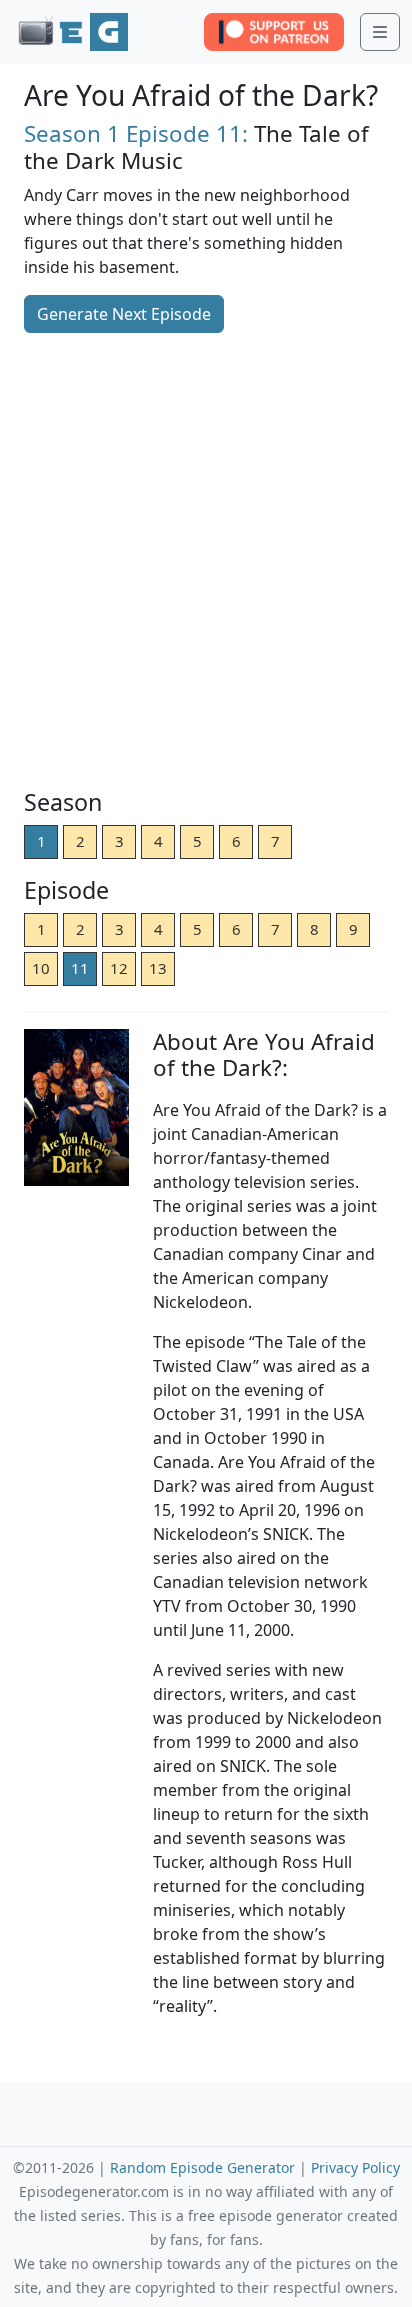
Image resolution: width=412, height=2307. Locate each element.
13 (158, 968)
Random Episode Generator (202, 2167)
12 (119, 968)
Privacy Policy (355, 2167)
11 (80, 968)
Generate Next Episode (124, 314)
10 (41, 968)
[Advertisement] (206, 563)
